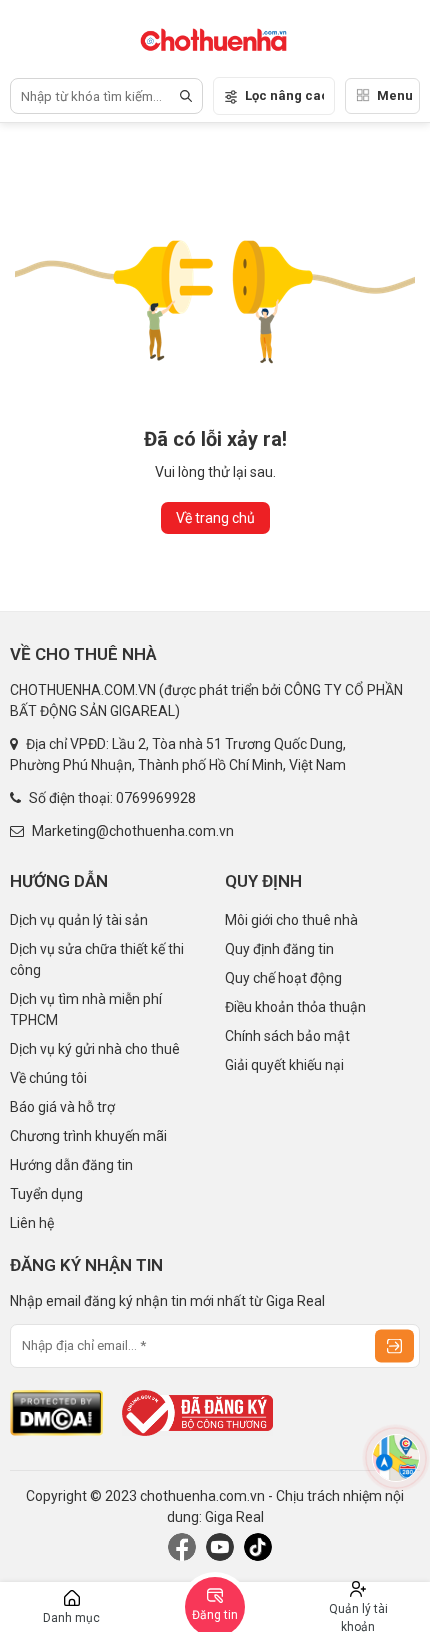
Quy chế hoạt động (283, 978)
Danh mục (71, 1618)
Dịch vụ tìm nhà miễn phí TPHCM (86, 1009)
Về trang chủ (215, 518)
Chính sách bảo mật (287, 1036)
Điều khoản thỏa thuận (295, 1007)
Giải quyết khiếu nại (284, 1065)
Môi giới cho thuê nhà (291, 920)
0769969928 (156, 798)
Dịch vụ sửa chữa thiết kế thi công (97, 959)
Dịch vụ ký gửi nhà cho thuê (95, 1049)
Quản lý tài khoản (358, 1617)
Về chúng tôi (48, 1078)
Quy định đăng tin (279, 949)
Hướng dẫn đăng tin (71, 1165)
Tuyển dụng (46, 1194)
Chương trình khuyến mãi (88, 1136)
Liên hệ (32, 1223)
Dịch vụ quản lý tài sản (79, 920)
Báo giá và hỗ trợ (62, 1107)
